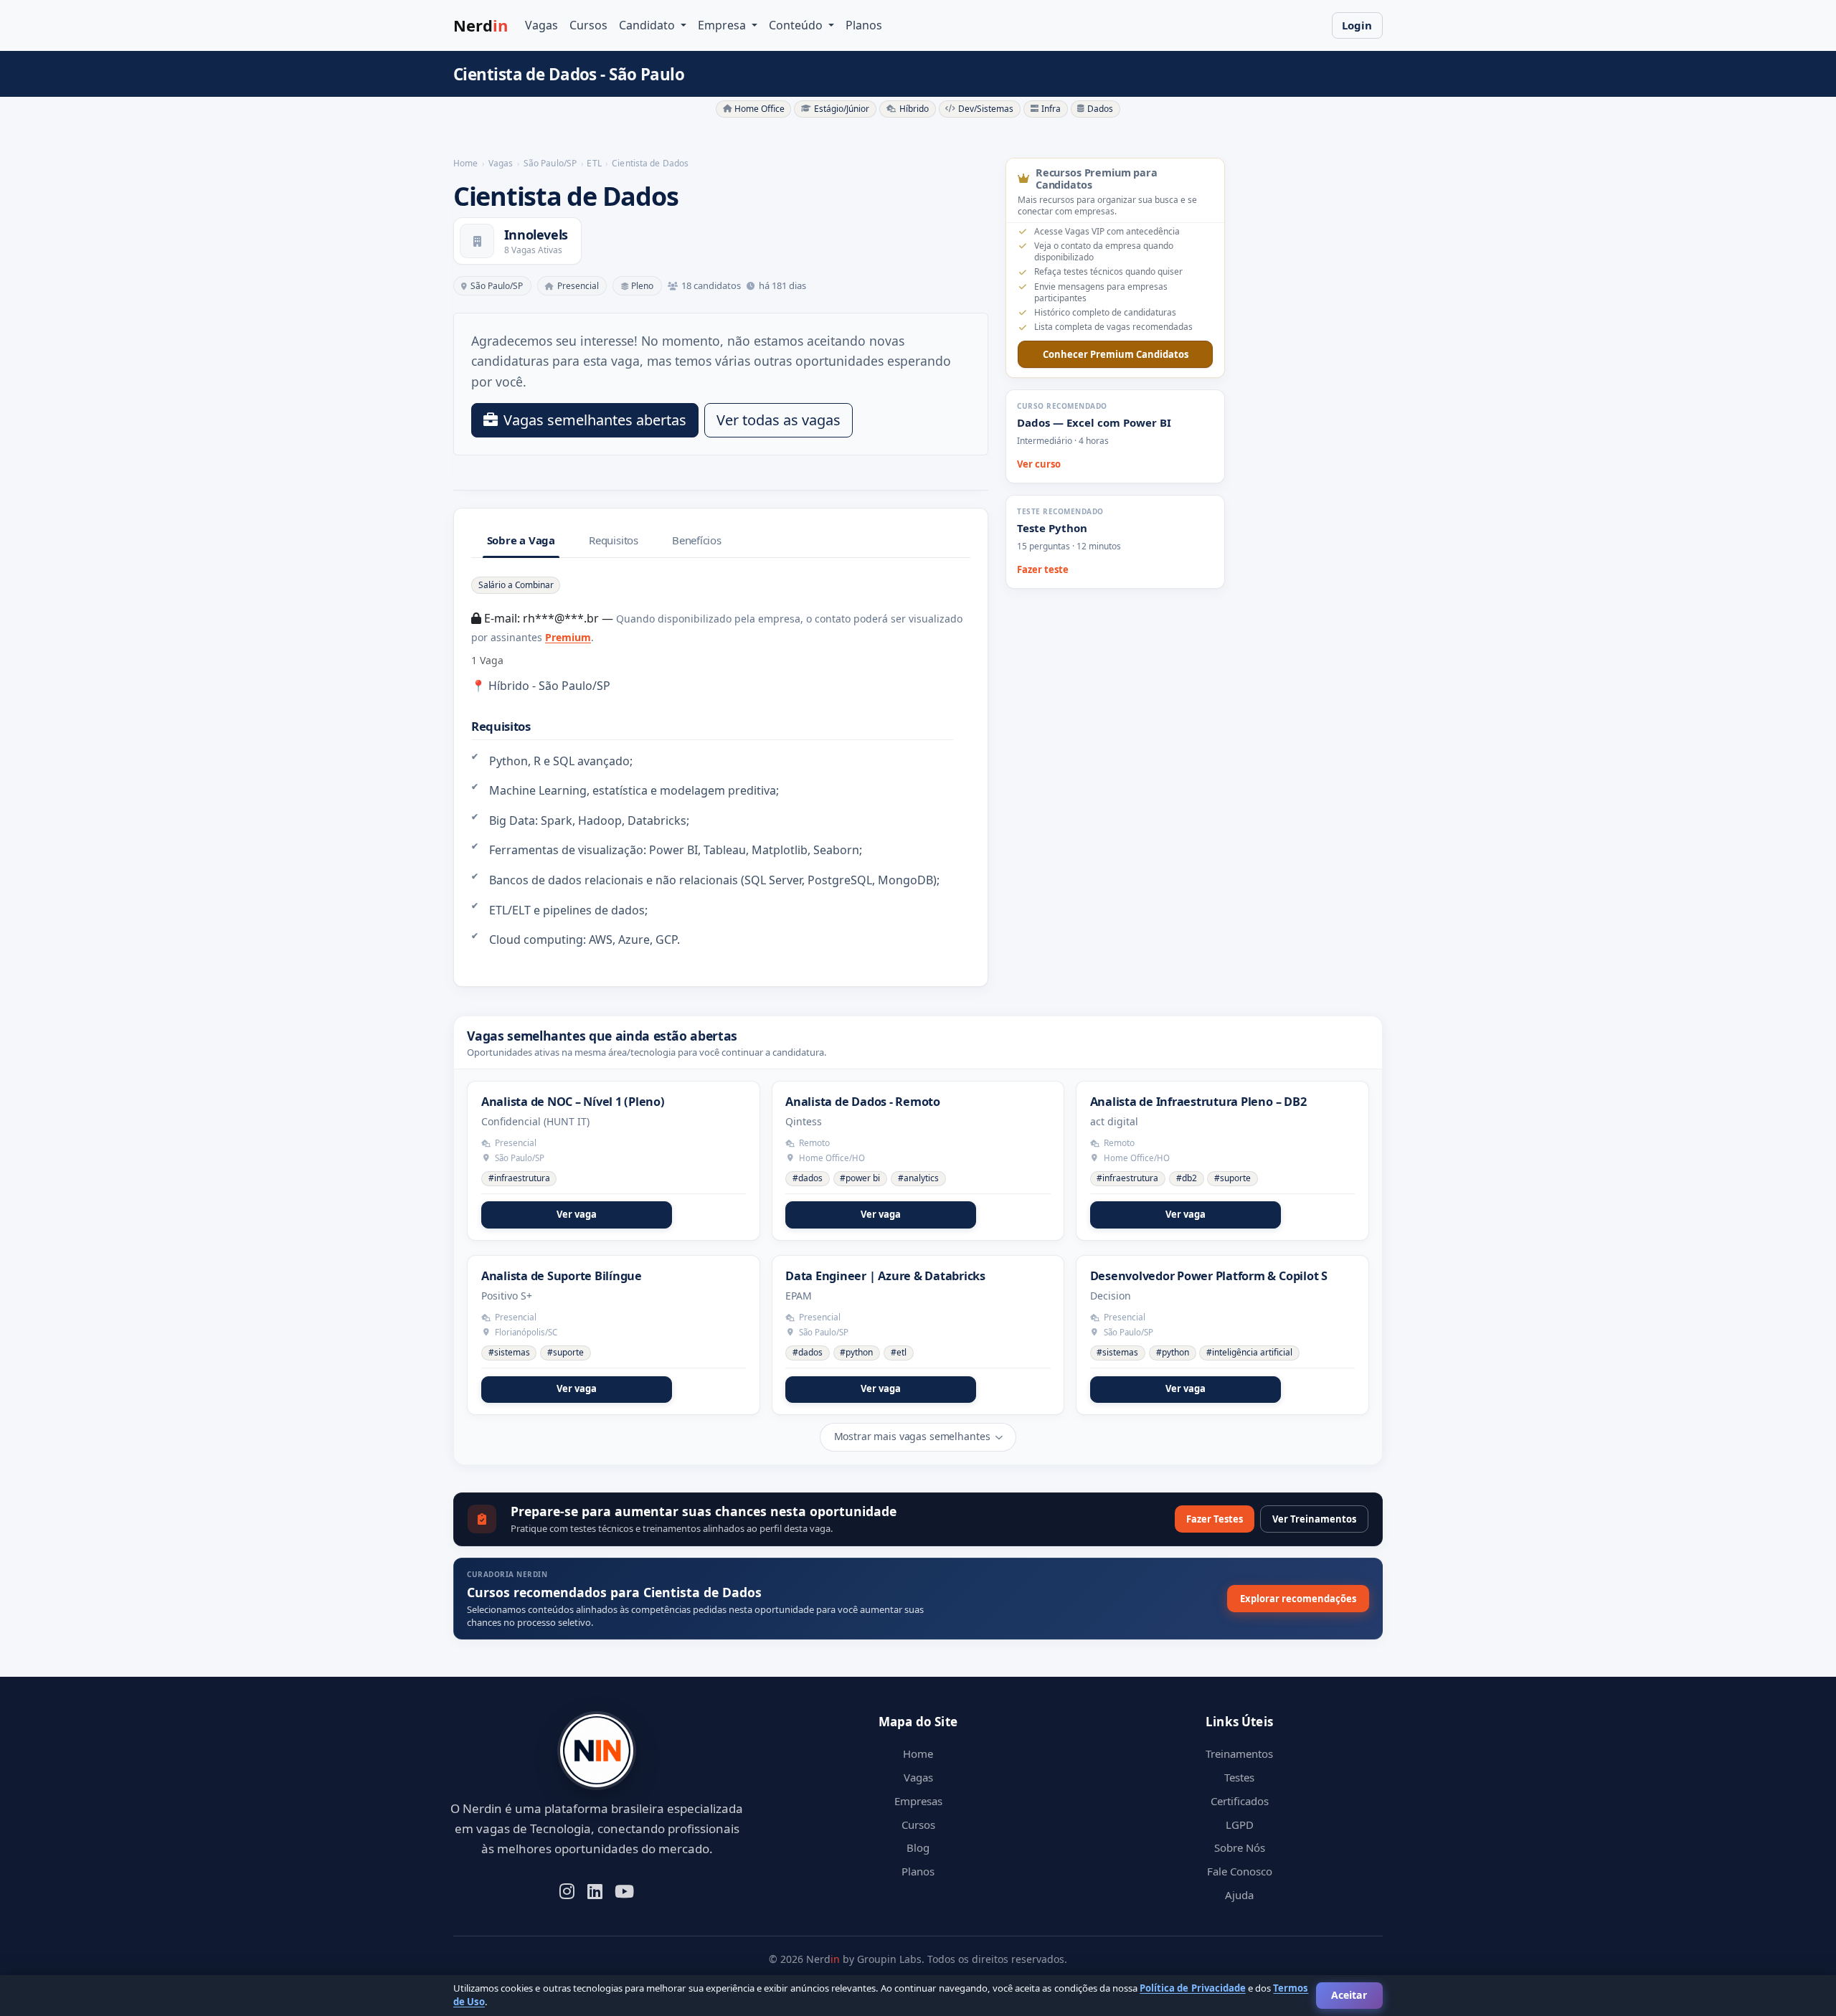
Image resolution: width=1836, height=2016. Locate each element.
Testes (1239, 1777)
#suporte (1232, 1178)
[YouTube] (624, 1890)
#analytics (918, 1178)
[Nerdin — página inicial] (597, 1751)
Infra (1051, 109)
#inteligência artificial (1249, 1352)
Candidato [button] (648, 25)
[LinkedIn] (595, 1890)
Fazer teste (1043, 569)
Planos (864, 25)
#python (856, 1352)
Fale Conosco (1240, 1871)
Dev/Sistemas (986, 109)
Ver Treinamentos (1314, 1519)
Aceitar (1349, 1995)
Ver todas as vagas (779, 420)
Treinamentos (1239, 1754)
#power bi (860, 1178)
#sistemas (509, 1352)
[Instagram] (567, 1890)
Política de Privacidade (1192, 1988)
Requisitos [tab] (614, 540)
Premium (568, 637)
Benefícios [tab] (697, 540)
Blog (918, 1847)
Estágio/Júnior (842, 109)
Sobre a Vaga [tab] (521, 540)
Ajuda (1239, 1895)
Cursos (588, 25)
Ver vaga (577, 1214)
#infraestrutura (519, 1178)
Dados (1100, 109)
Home (918, 1754)
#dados (808, 1178)
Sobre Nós (1240, 1847)
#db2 (1187, 1178)
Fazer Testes (1215, 1519)
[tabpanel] (721, 762)
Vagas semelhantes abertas (595, 420)
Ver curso (1039, 464)
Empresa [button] (723, 25)
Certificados (1240, 1801)
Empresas (918, 1801)
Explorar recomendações (1298, 1599)
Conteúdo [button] (797, 25)
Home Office (760, 109)
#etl (899, 1352)
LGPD (1240, 1825)
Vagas (541, 25)
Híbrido (914, 109)
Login (1357, 25)
